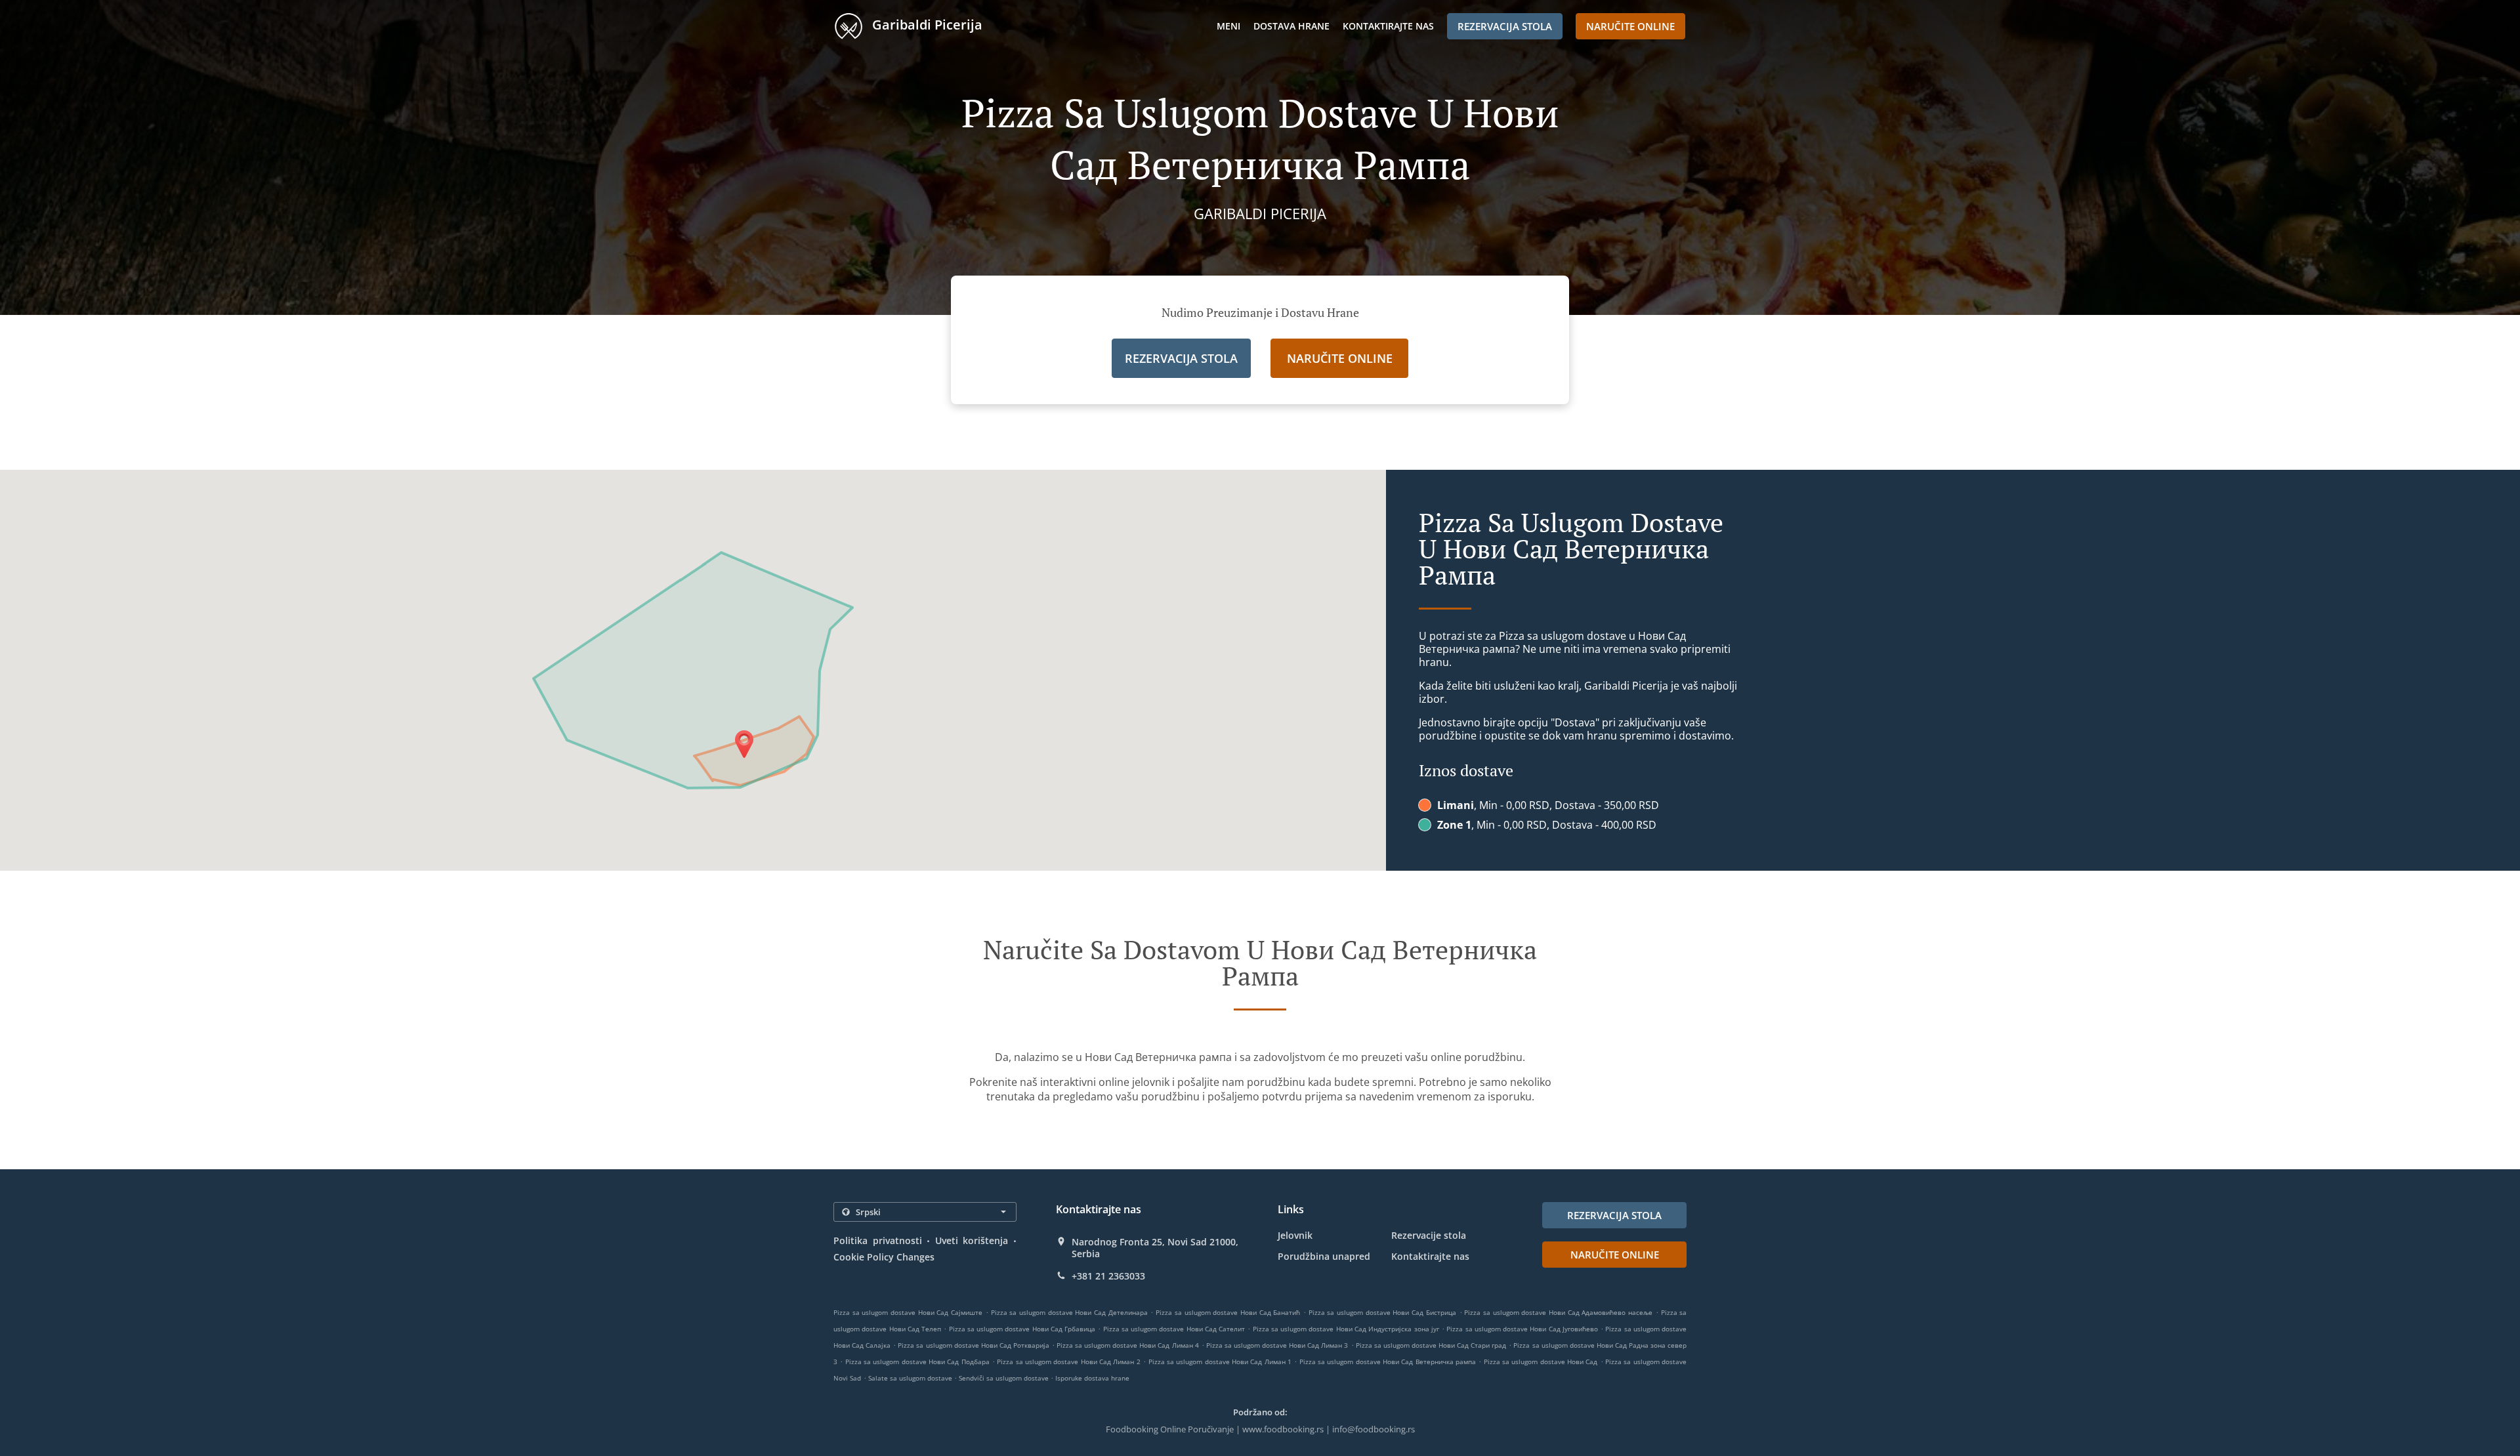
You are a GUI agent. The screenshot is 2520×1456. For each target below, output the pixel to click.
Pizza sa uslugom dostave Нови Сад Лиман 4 (1128, 1345)
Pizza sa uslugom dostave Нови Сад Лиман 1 (1220, 1362)
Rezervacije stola (1429, 1235)
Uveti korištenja (972, 1240)
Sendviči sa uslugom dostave (1005, 1378)
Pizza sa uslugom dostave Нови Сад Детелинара (1069, 1312)
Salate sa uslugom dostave (911, 1378)
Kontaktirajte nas (1388, 26)
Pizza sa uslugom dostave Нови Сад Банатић (1228, 1312)
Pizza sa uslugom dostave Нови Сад (1541, 1362)
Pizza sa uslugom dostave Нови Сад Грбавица (1022, 1329)
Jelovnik (1295, 1235)
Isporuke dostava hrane (1092, 1378)
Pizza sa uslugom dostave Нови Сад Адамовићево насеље (1558, 1312)
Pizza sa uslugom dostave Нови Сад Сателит (1174, 1329)
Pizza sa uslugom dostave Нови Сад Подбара (917, 1362)
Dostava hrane (1291, 26)
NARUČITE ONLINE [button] (1630, 26)
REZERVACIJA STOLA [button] (1505, 26)
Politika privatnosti (878, 1240)
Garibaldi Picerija (926, 25)
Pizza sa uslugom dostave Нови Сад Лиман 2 (1068, 1362)
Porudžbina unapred (1324, 1256)
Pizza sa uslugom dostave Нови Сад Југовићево (1522, 1329)
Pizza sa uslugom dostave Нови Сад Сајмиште (908, 1312)
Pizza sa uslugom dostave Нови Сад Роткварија (974, 1345)
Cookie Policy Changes (884, 1257)
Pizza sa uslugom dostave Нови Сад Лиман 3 (1277, 1345)
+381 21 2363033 (1108, 1276)
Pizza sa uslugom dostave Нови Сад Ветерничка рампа (1388, 1362)
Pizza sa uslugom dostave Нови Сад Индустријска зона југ (1346, 1329)
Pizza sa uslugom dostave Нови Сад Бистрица (1382, 1312)
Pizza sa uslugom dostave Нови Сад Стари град (1431, 1345)
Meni (1228, 26)
